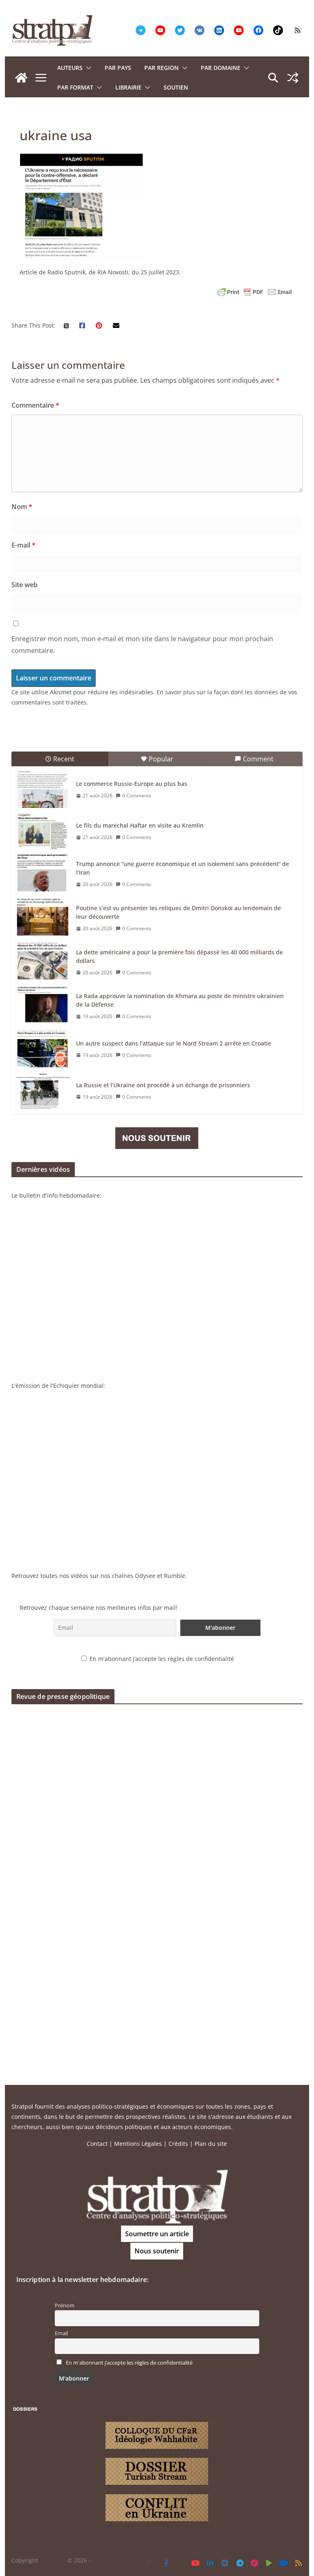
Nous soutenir (157, 2251)
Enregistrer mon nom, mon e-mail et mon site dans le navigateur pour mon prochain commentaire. (142, 645)
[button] (87, 68)
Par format (75, 87)
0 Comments (137, 795)
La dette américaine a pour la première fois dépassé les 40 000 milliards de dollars (179, 956)
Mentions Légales (138, 2144)
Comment (258, 759)
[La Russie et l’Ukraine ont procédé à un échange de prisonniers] (43, 1091)
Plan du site (211, 2144)
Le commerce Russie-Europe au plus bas (132, 784)
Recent (64, 759)
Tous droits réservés (120, 2560)
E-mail (24, 545)
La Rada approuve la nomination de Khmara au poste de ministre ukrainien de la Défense (180, 1000)
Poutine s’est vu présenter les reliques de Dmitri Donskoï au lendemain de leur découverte (178, 912)
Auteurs (70, 68)
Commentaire (35, 405)
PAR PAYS (118, 68)
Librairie (128, 87)
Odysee (145, 1576)
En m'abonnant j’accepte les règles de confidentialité (162, 1659)
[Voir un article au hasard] (293, 78)
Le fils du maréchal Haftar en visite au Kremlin (140, 825)
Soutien (176, 87)
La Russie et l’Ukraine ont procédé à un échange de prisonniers (163, 1085)
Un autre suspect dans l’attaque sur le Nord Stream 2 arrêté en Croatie (174, 1043)
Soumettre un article (157, 2234)
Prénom (65, 2306)
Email (61, 2333)
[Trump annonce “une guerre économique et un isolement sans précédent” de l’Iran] (43, 873)
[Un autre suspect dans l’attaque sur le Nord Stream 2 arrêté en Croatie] (43, 1049)
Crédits (178, 2144)
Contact (97, 2144)
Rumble (175, 1576)
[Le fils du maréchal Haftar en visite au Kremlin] (43, 831)
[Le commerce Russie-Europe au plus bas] (43, 790)
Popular (161, 759)
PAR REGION (161, 68)
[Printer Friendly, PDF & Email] (255, 292)
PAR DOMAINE (221, 68)
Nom (22, 507)
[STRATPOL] (21, 78)
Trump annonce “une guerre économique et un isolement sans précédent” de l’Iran (183, 868)
